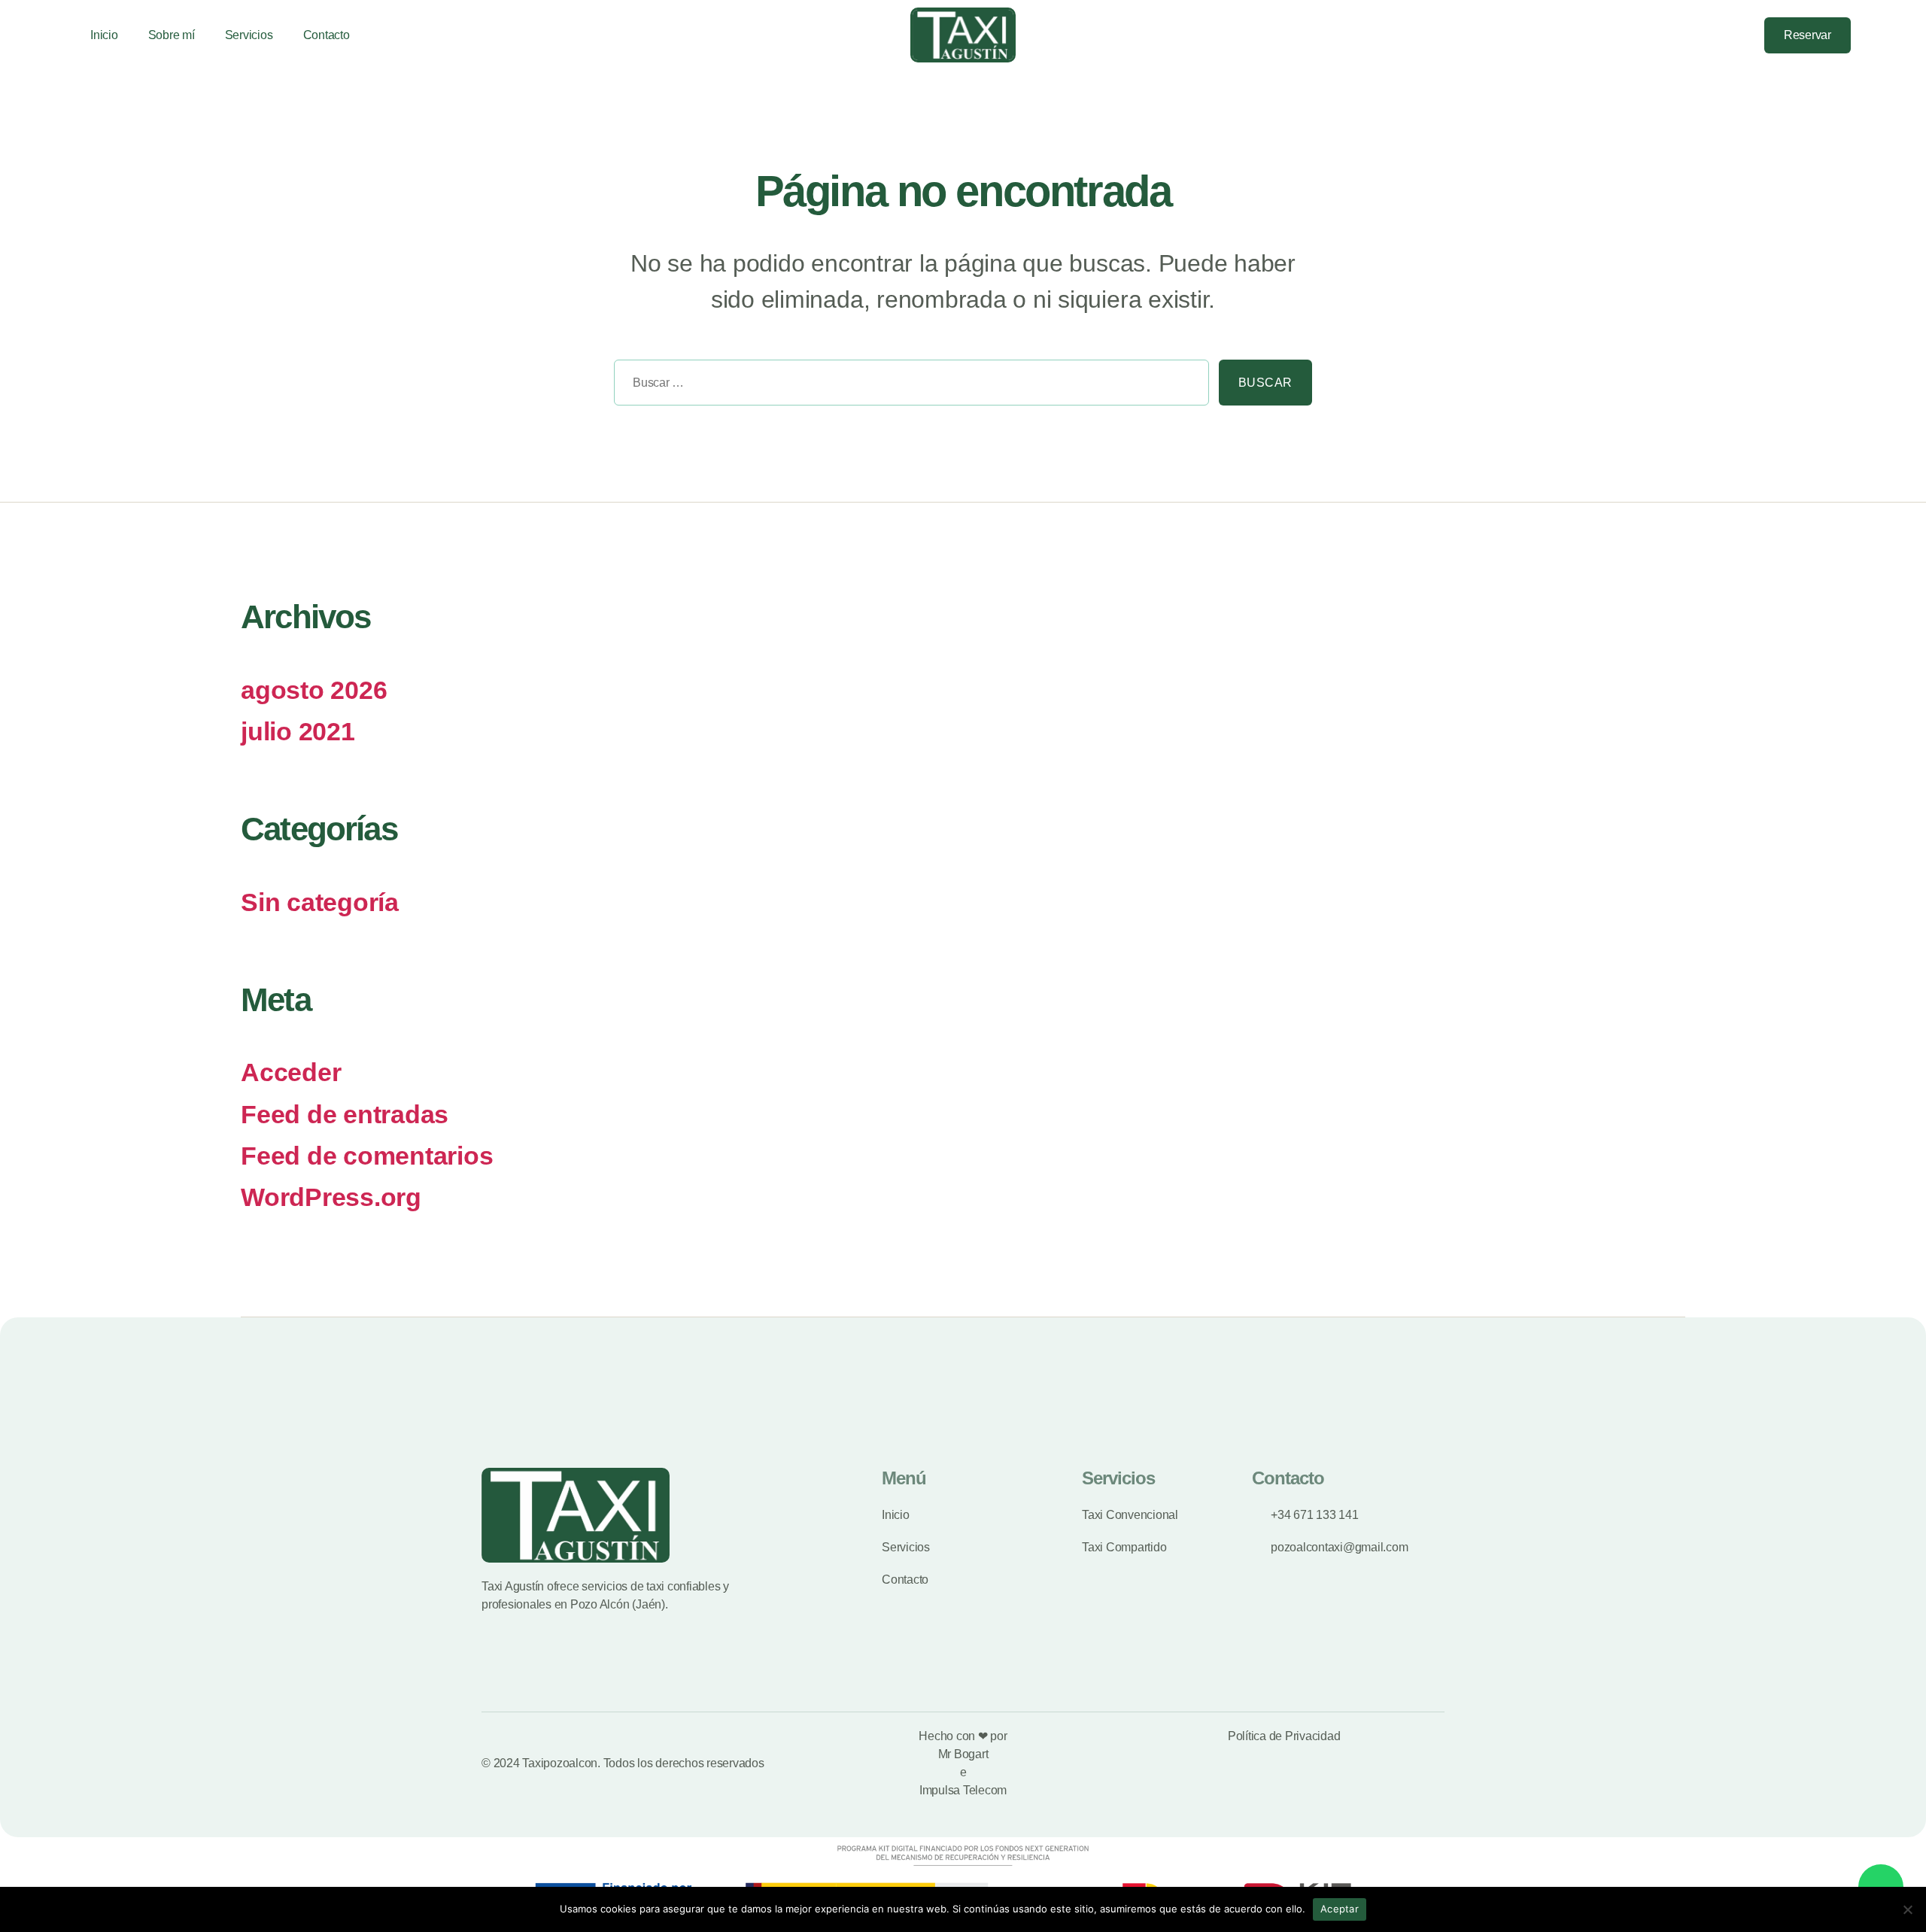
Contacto (327, 35)
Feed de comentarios (367, 1156)
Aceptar (1340, 1909)
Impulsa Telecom (963, 1790)
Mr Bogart (963, 1754)
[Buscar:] (907, 387)
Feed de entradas (345, 1115)
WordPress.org (331, 1197)
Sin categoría (320, 902)
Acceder (291, 1072)
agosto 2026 (314, 690)
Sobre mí (172, 35)
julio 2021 (298, 732)
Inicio (104, 35)
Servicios (249, 35)
